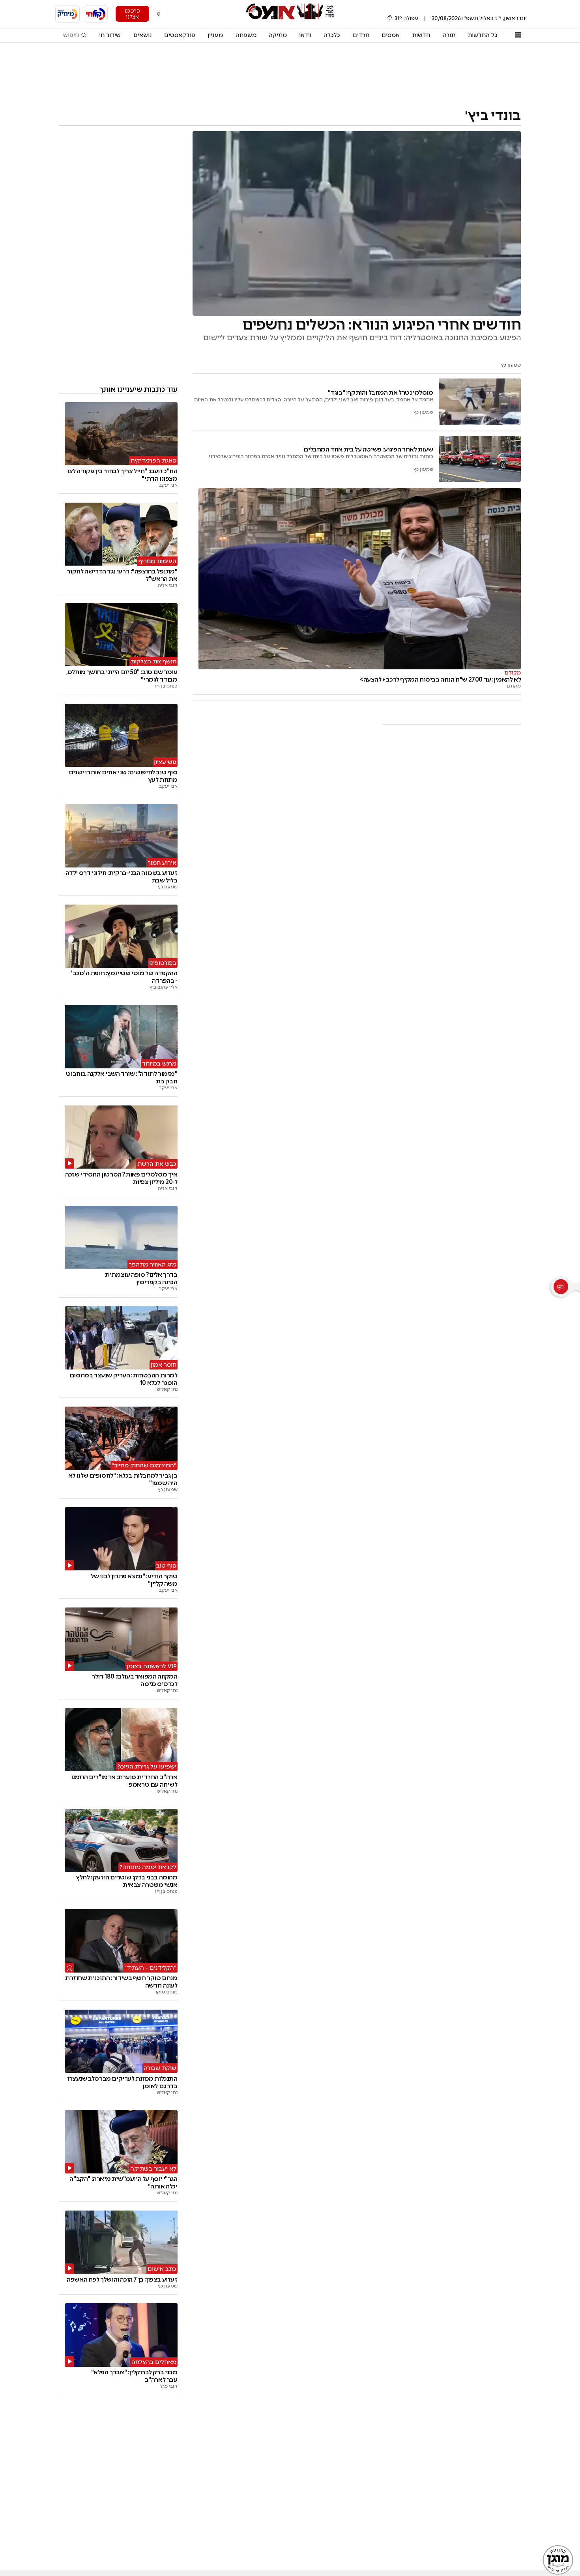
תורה (449, 35)
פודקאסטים (180, 35)
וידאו (305, 35)
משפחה (246, 35)
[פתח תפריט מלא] (518, 35)
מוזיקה (278, 35)
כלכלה (332, 35)
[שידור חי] (96, 14)
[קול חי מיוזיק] (67, 14)
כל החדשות (483, 35)
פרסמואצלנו (132, 14)
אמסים (391, 35)
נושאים (143, 35)
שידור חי (110, 35)
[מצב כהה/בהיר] (159, 14)
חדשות (421, 35)
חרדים (361, 35)
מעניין (215, 35)
